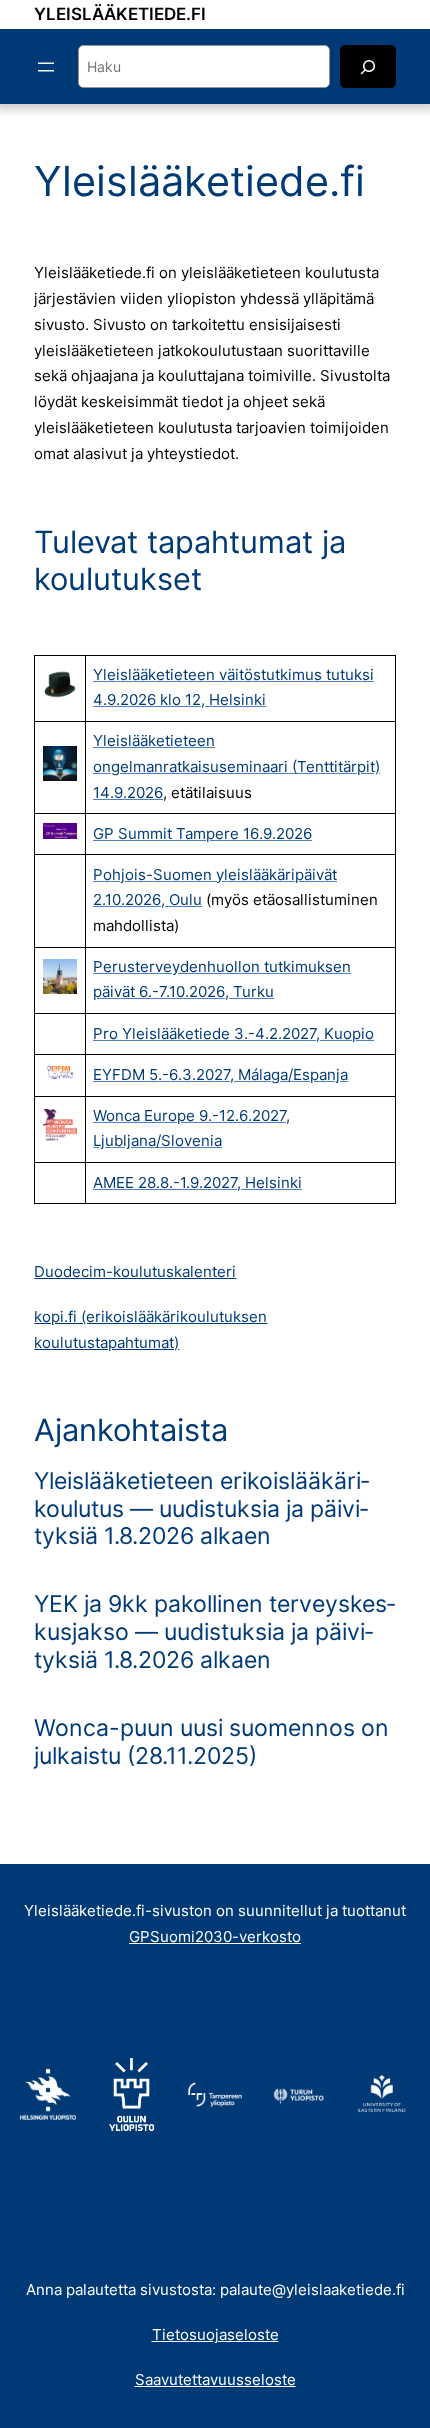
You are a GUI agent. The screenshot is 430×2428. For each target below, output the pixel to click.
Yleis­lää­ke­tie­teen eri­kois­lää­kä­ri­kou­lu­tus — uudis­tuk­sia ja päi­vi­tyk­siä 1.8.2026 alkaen (201, 1509)
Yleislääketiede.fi (120, 14)
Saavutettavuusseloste (215, 2380)
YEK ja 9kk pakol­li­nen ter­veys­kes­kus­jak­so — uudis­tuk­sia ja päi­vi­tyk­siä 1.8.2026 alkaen (214, 1632)
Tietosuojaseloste (215, 2335)
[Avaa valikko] (46, 67)
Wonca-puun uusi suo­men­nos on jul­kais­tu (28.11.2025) (211, 1742)
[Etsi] (368, 66)
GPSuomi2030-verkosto (215, 1937)
